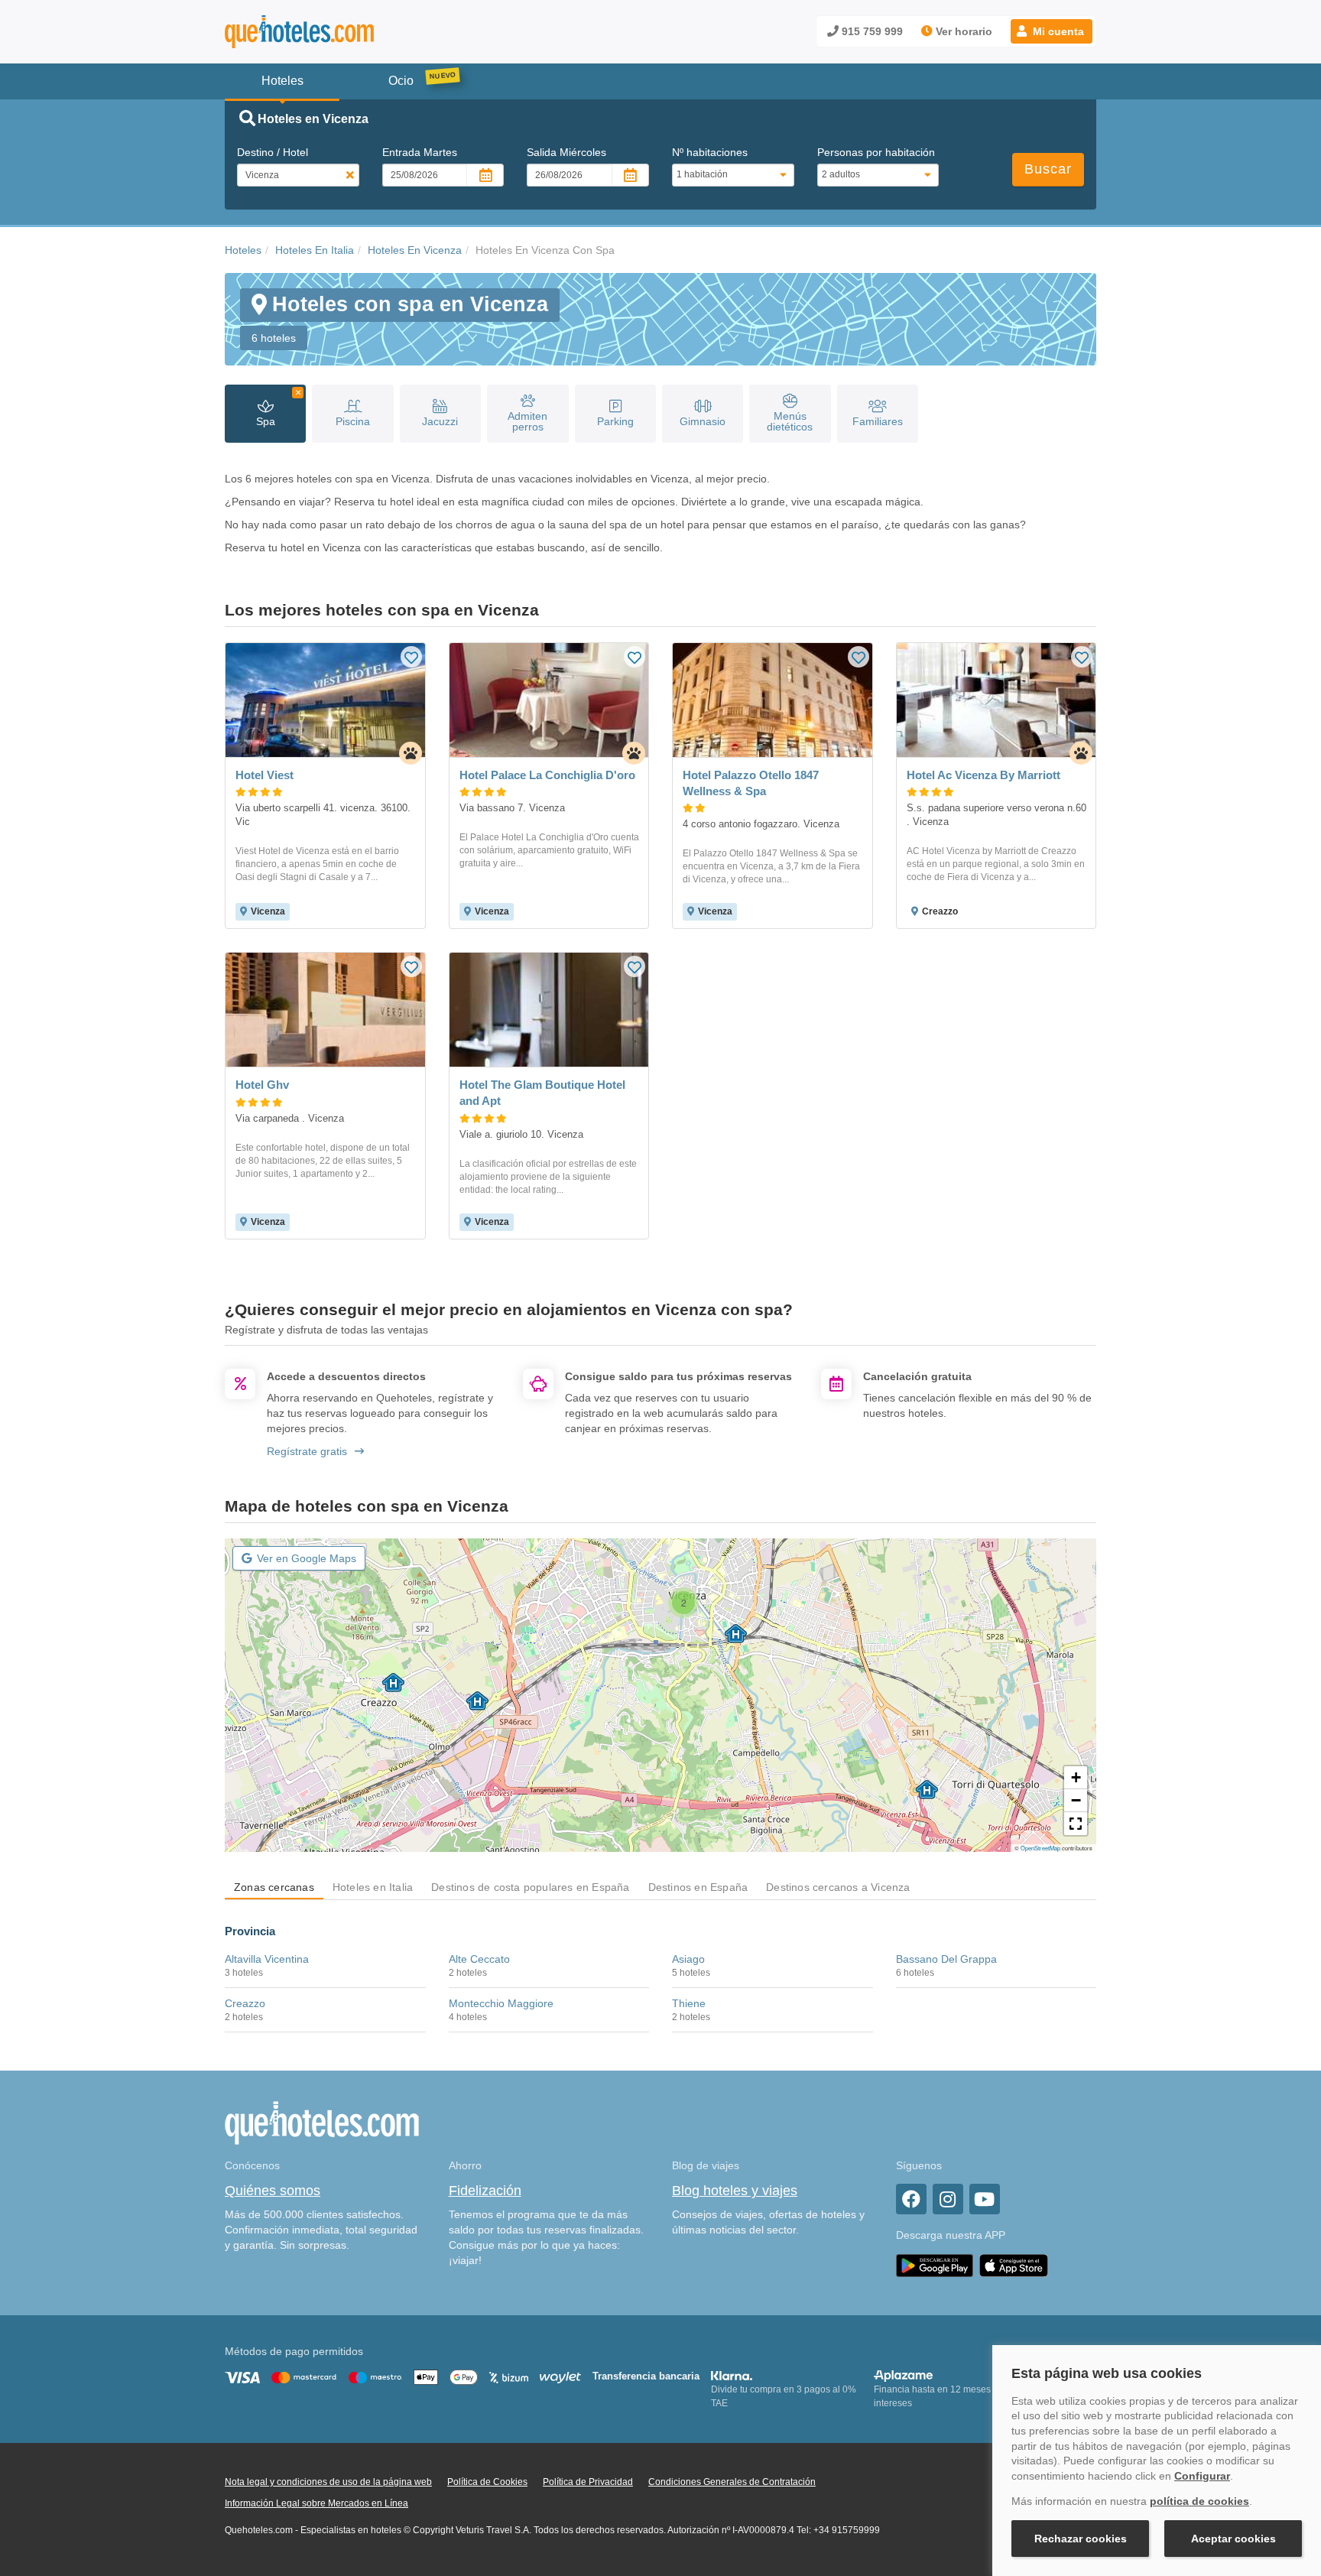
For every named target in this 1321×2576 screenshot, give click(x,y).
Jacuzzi (440, 421)
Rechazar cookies (1081, 2539)
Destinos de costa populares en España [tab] (530, 1887)
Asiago (688, 1959)
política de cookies (1199, 2501)
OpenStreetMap (1040, 1848)
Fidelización (485, 2191)
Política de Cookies (487, 2482)
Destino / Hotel (273, 152)
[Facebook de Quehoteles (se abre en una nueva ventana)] (911, 2199)
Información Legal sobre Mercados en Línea (316, 2503)
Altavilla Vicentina (267, 1959)
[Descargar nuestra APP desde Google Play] (935, 2265)
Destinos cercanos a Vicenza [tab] (838, 1887)
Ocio (401, 81)
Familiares (878, 421)
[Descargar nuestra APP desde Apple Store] (1014, 2265)
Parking (615, 421)
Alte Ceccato (479, 1959)
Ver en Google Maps (307, 1558)
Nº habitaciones (710, 152)
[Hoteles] (339, 32)
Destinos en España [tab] (698, 1887)
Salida (566, 152)
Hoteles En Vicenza (415, 250)
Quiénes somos (273, 2191)
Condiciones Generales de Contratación (732, 2482)
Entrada (420, 152)
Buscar (1048, 169)
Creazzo (245, 2003)
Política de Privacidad (588, 2482)
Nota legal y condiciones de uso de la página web (328, 2482)
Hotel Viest (265, 775)
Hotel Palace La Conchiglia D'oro (547, 775)
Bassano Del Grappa (946, 1959)
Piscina (353, 421)
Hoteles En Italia (315, 250)
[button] (1052, 31)
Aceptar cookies (1233, 2539)
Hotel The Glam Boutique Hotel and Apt (542, 1093)
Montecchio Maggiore (501, 2003)
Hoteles (243, 250)
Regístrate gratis (307, 1451)
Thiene (689, 2003)
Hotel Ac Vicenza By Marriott (983, 775)
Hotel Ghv (262, 1085)
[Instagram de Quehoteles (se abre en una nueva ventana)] (948, 2199)
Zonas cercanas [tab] (274, 1887)
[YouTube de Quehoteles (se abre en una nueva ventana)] (985, 2199)
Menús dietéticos (790, 421)
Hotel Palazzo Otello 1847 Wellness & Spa (751, 783)
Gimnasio (703, 421)
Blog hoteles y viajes (735, 2191)
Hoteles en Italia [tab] (373, 1887)
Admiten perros (527, 421)
